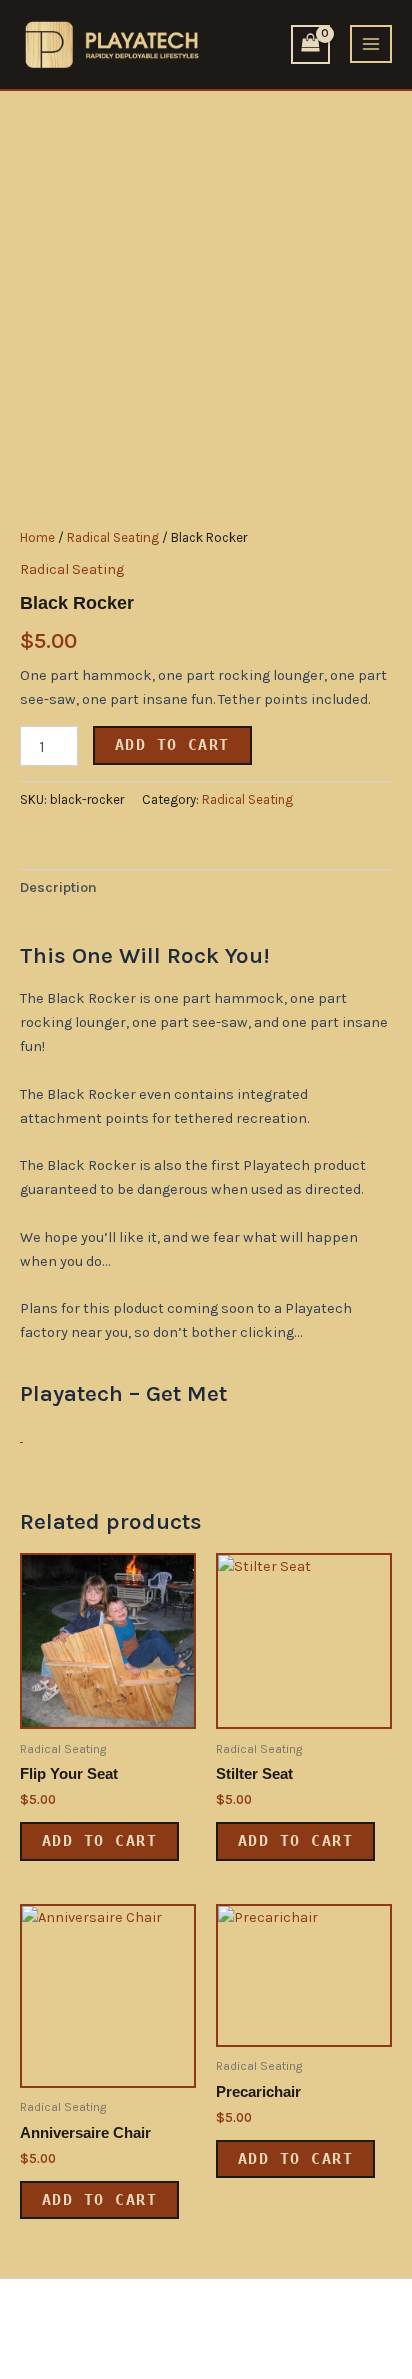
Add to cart (172, 744)
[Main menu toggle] (371, 44)
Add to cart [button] (99, 1840)
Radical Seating (113, 537)
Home (37, 537)
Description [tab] (58, 887)
